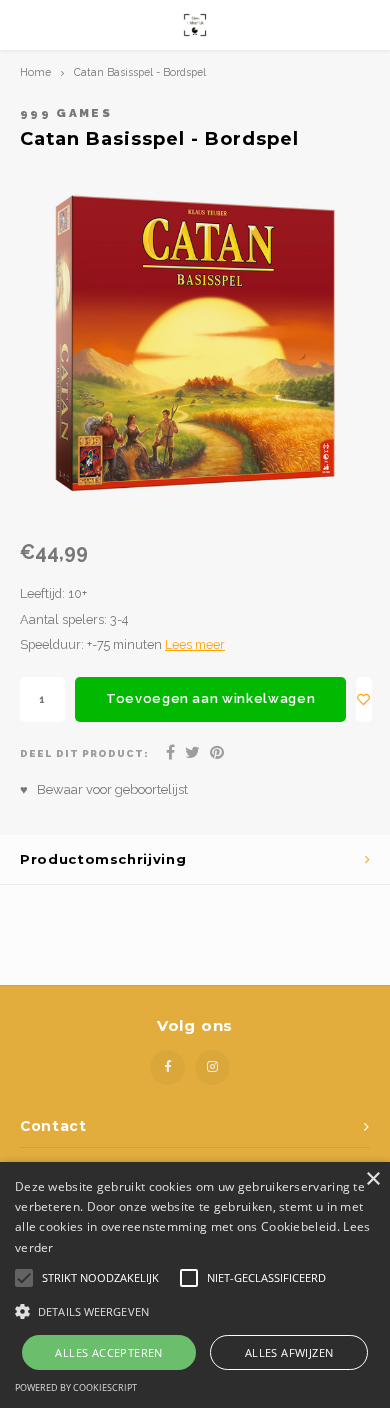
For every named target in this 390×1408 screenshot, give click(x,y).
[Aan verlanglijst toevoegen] (364, 699)
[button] (195, 1310)
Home (35, 72)
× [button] (372, 1179)
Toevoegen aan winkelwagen (210, 698)
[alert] (195, 1285)
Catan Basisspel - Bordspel (140, 72)
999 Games (66, 113)
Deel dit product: (84, 753)
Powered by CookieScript (76, 1387)
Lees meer (195, 644)
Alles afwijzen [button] (289, 1352)
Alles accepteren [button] (108, 1352)
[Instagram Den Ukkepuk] (212, 1067)
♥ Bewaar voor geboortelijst (104, 789)
